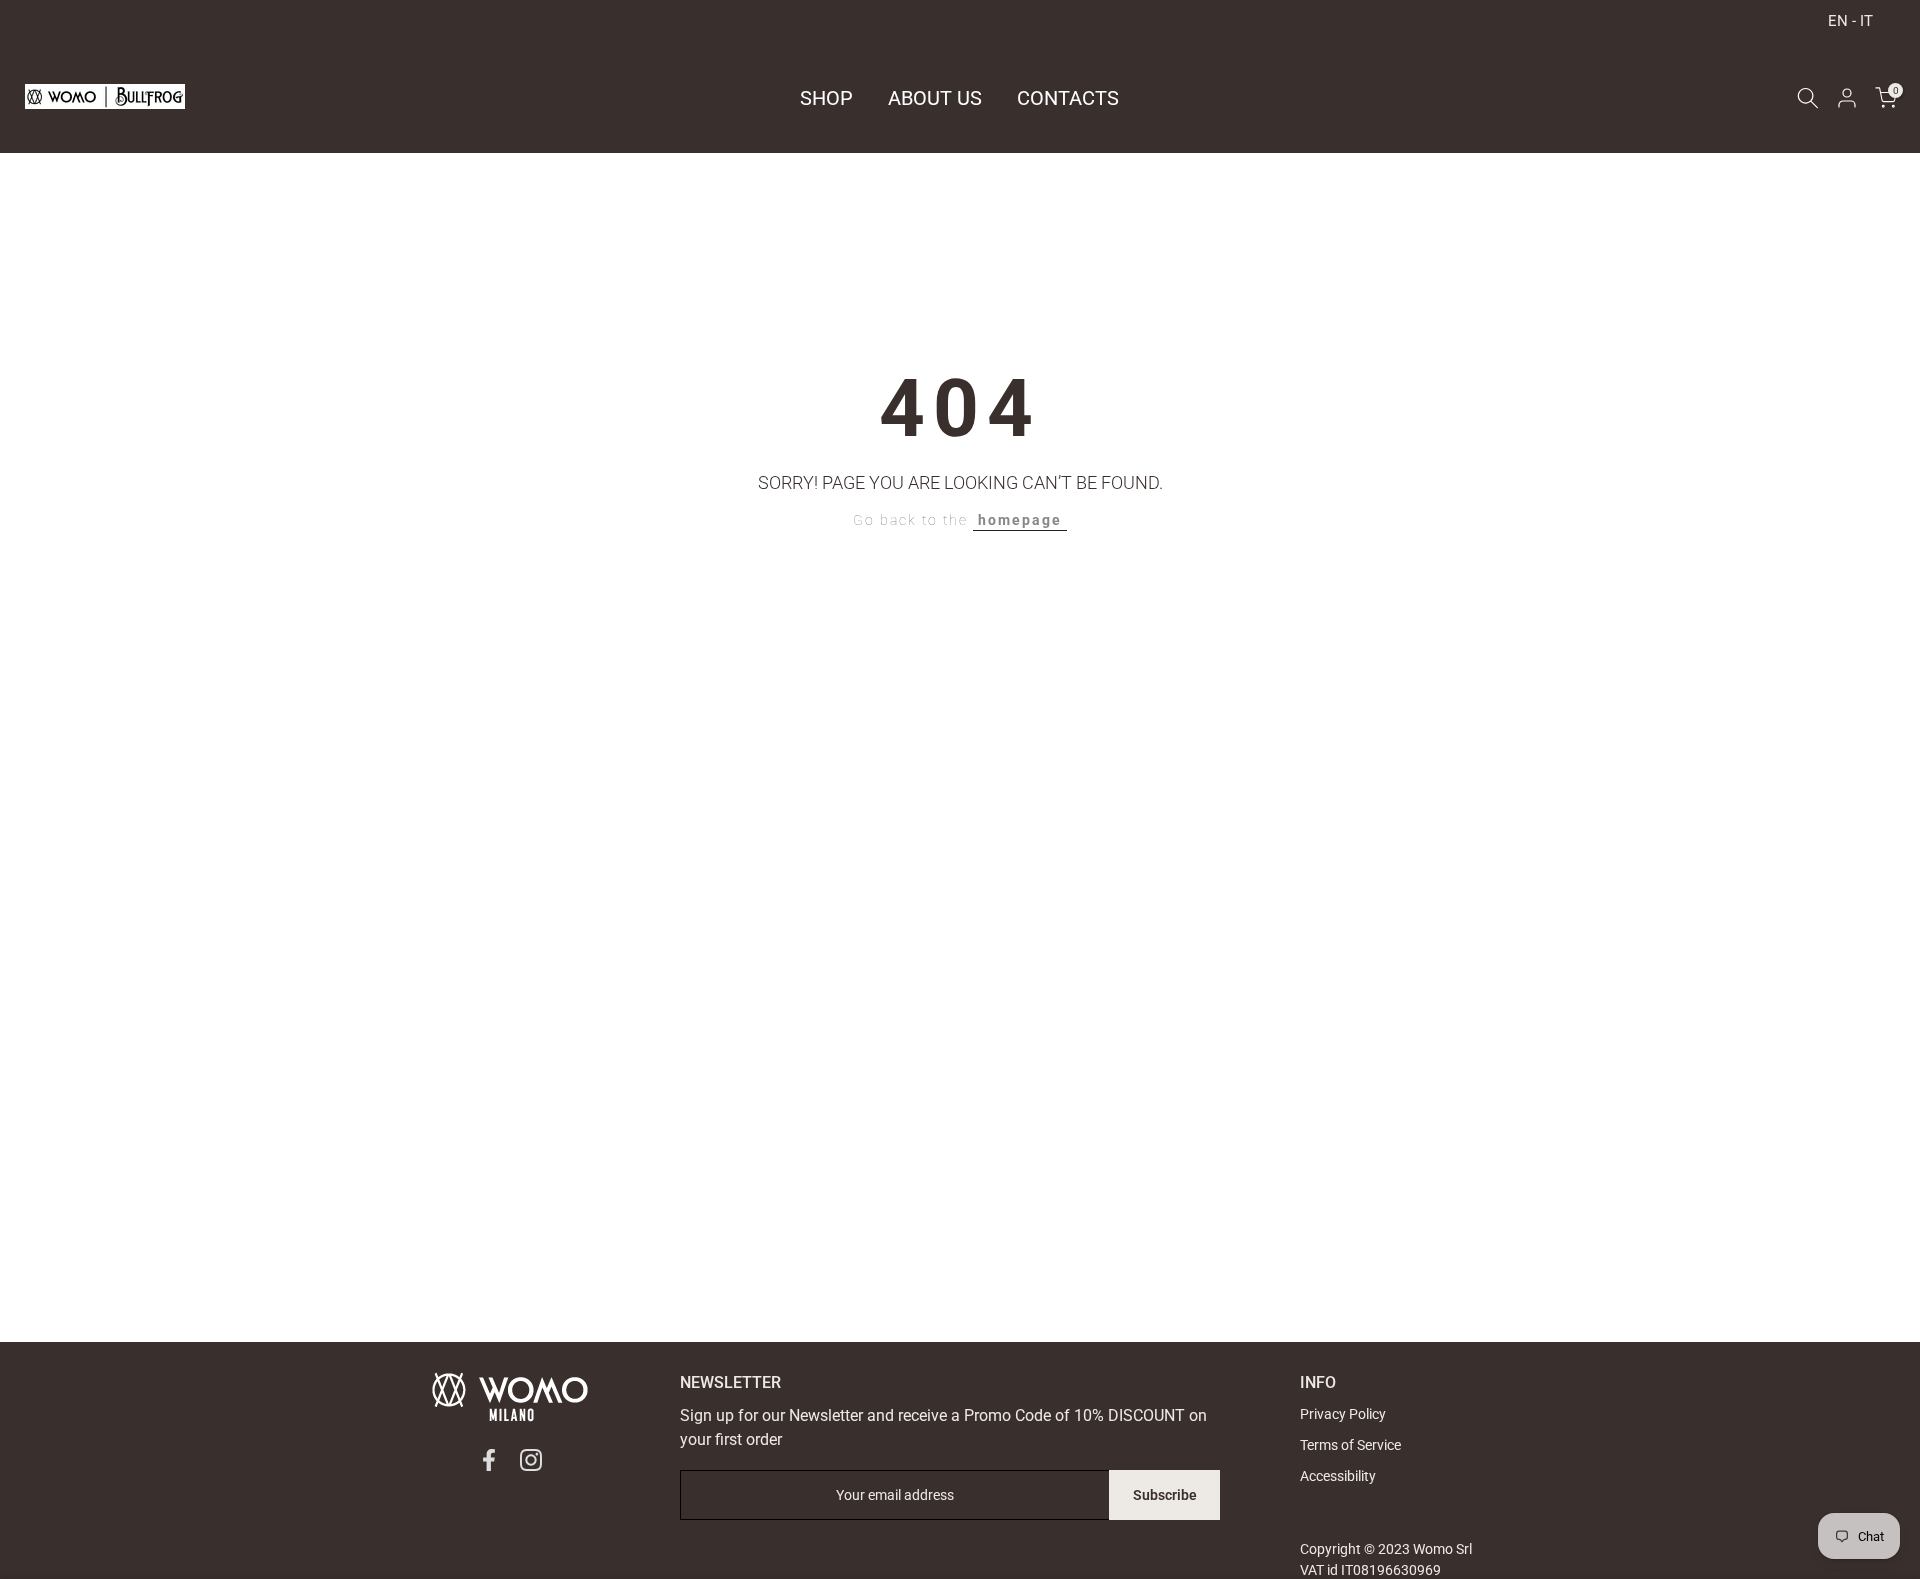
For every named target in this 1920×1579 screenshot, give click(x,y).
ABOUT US (935, 98)
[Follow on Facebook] (489, 1459)
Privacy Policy (1343, 1414)
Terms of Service (1350, 1445)
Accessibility (1338, 1476)
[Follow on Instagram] (531, 1459)
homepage (1020, 520)
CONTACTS (1068, 98)
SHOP (826, 98)
